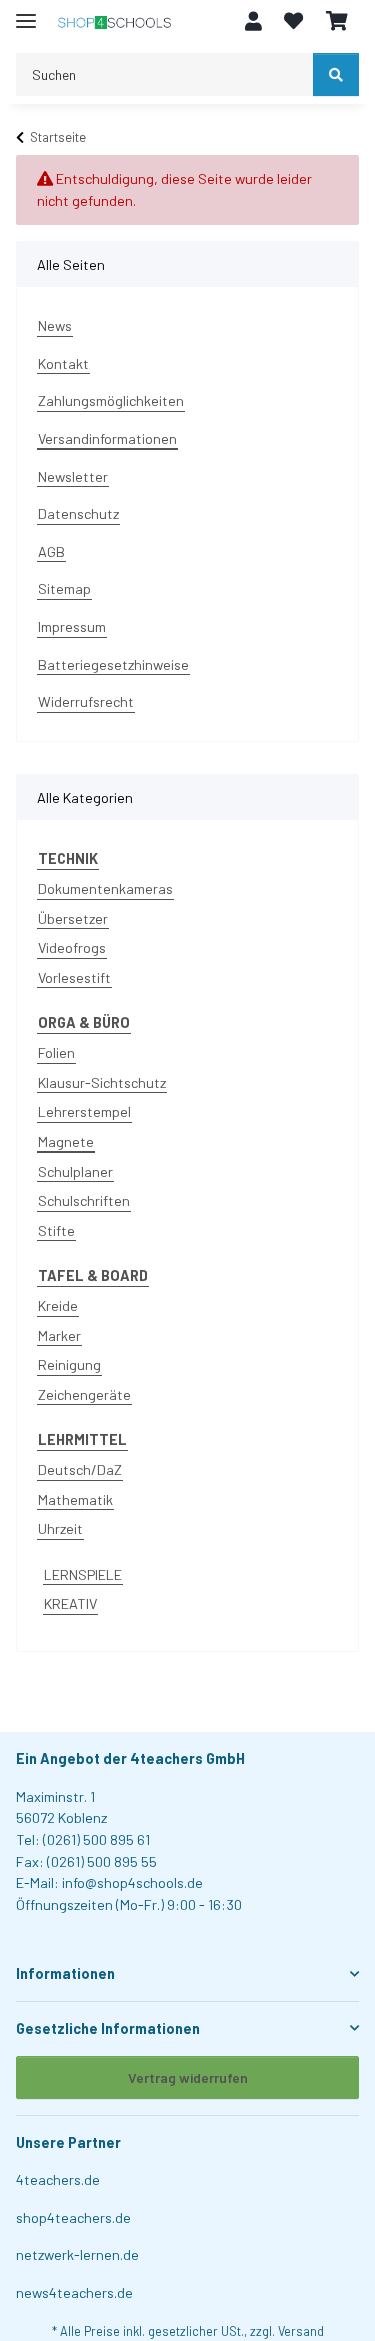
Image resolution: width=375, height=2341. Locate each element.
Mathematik (75, 1499)
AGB (51, 551)
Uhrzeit (60, 1528)
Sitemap (64, 588)
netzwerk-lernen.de (77, 2254)
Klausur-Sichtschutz (102, 1082)
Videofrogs (72, 947)
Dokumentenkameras (105, 888)
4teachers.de (58, 2179)
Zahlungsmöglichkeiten (111, 400)
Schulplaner (75, 1171)
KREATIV (70, 1603)
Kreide (58, 1305)
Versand (301, 2331)
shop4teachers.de (73, 2217)
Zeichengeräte (84, 1394)
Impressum (72, 626)
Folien (56, 1052)
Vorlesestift (74, 977)
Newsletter (73, 476)
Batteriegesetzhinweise (113, 664)
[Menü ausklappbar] (26, 12)
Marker (59, 1335)
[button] (253, 22)
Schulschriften (84, 1200)
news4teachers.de (74, 2292)
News (55, 325)
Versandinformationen (107, 438)
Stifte (56, 1230)
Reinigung (69, 1364)
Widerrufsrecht (86, 701)
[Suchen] (336, 74)
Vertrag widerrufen (188, 2077)
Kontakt (63, 363)
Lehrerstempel (84, 1111)
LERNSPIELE (83, 1574)
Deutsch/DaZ (80, 1469)
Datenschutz (78, 513)
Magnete (66, 1141)
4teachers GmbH (187, 1758)
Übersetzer (73, 918)
